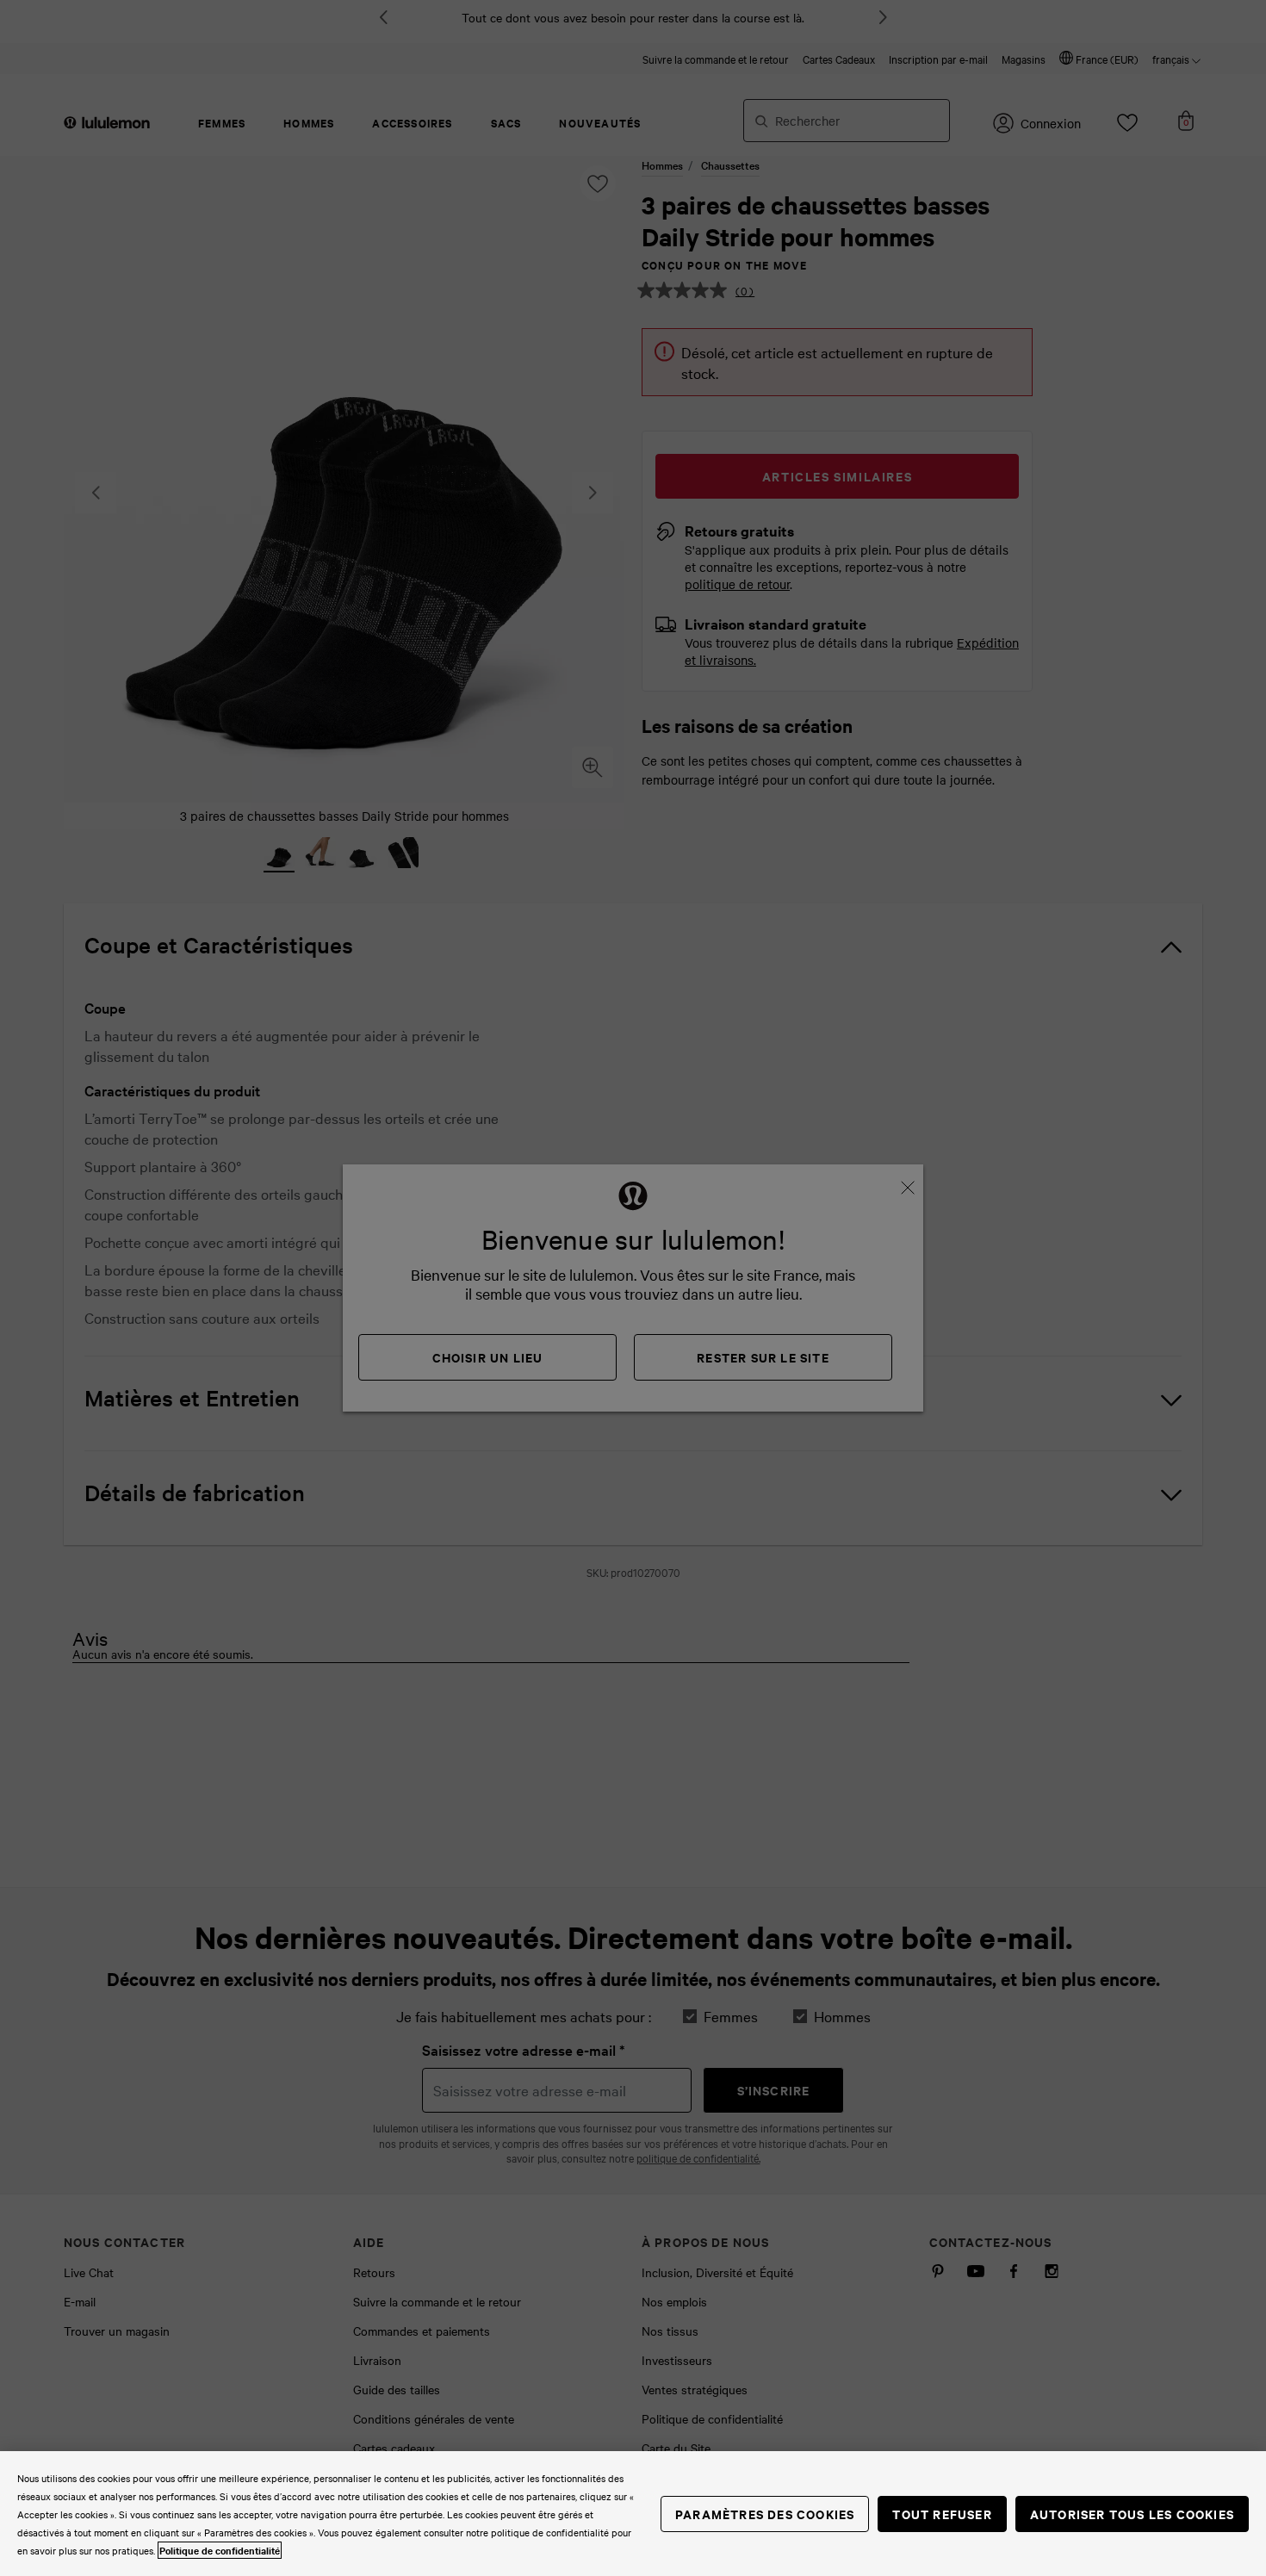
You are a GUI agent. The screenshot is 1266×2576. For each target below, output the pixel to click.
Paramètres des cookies (765, 2514)
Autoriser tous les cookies (1132, 2514)
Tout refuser (942, 2514)
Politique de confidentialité (220, 2550)
